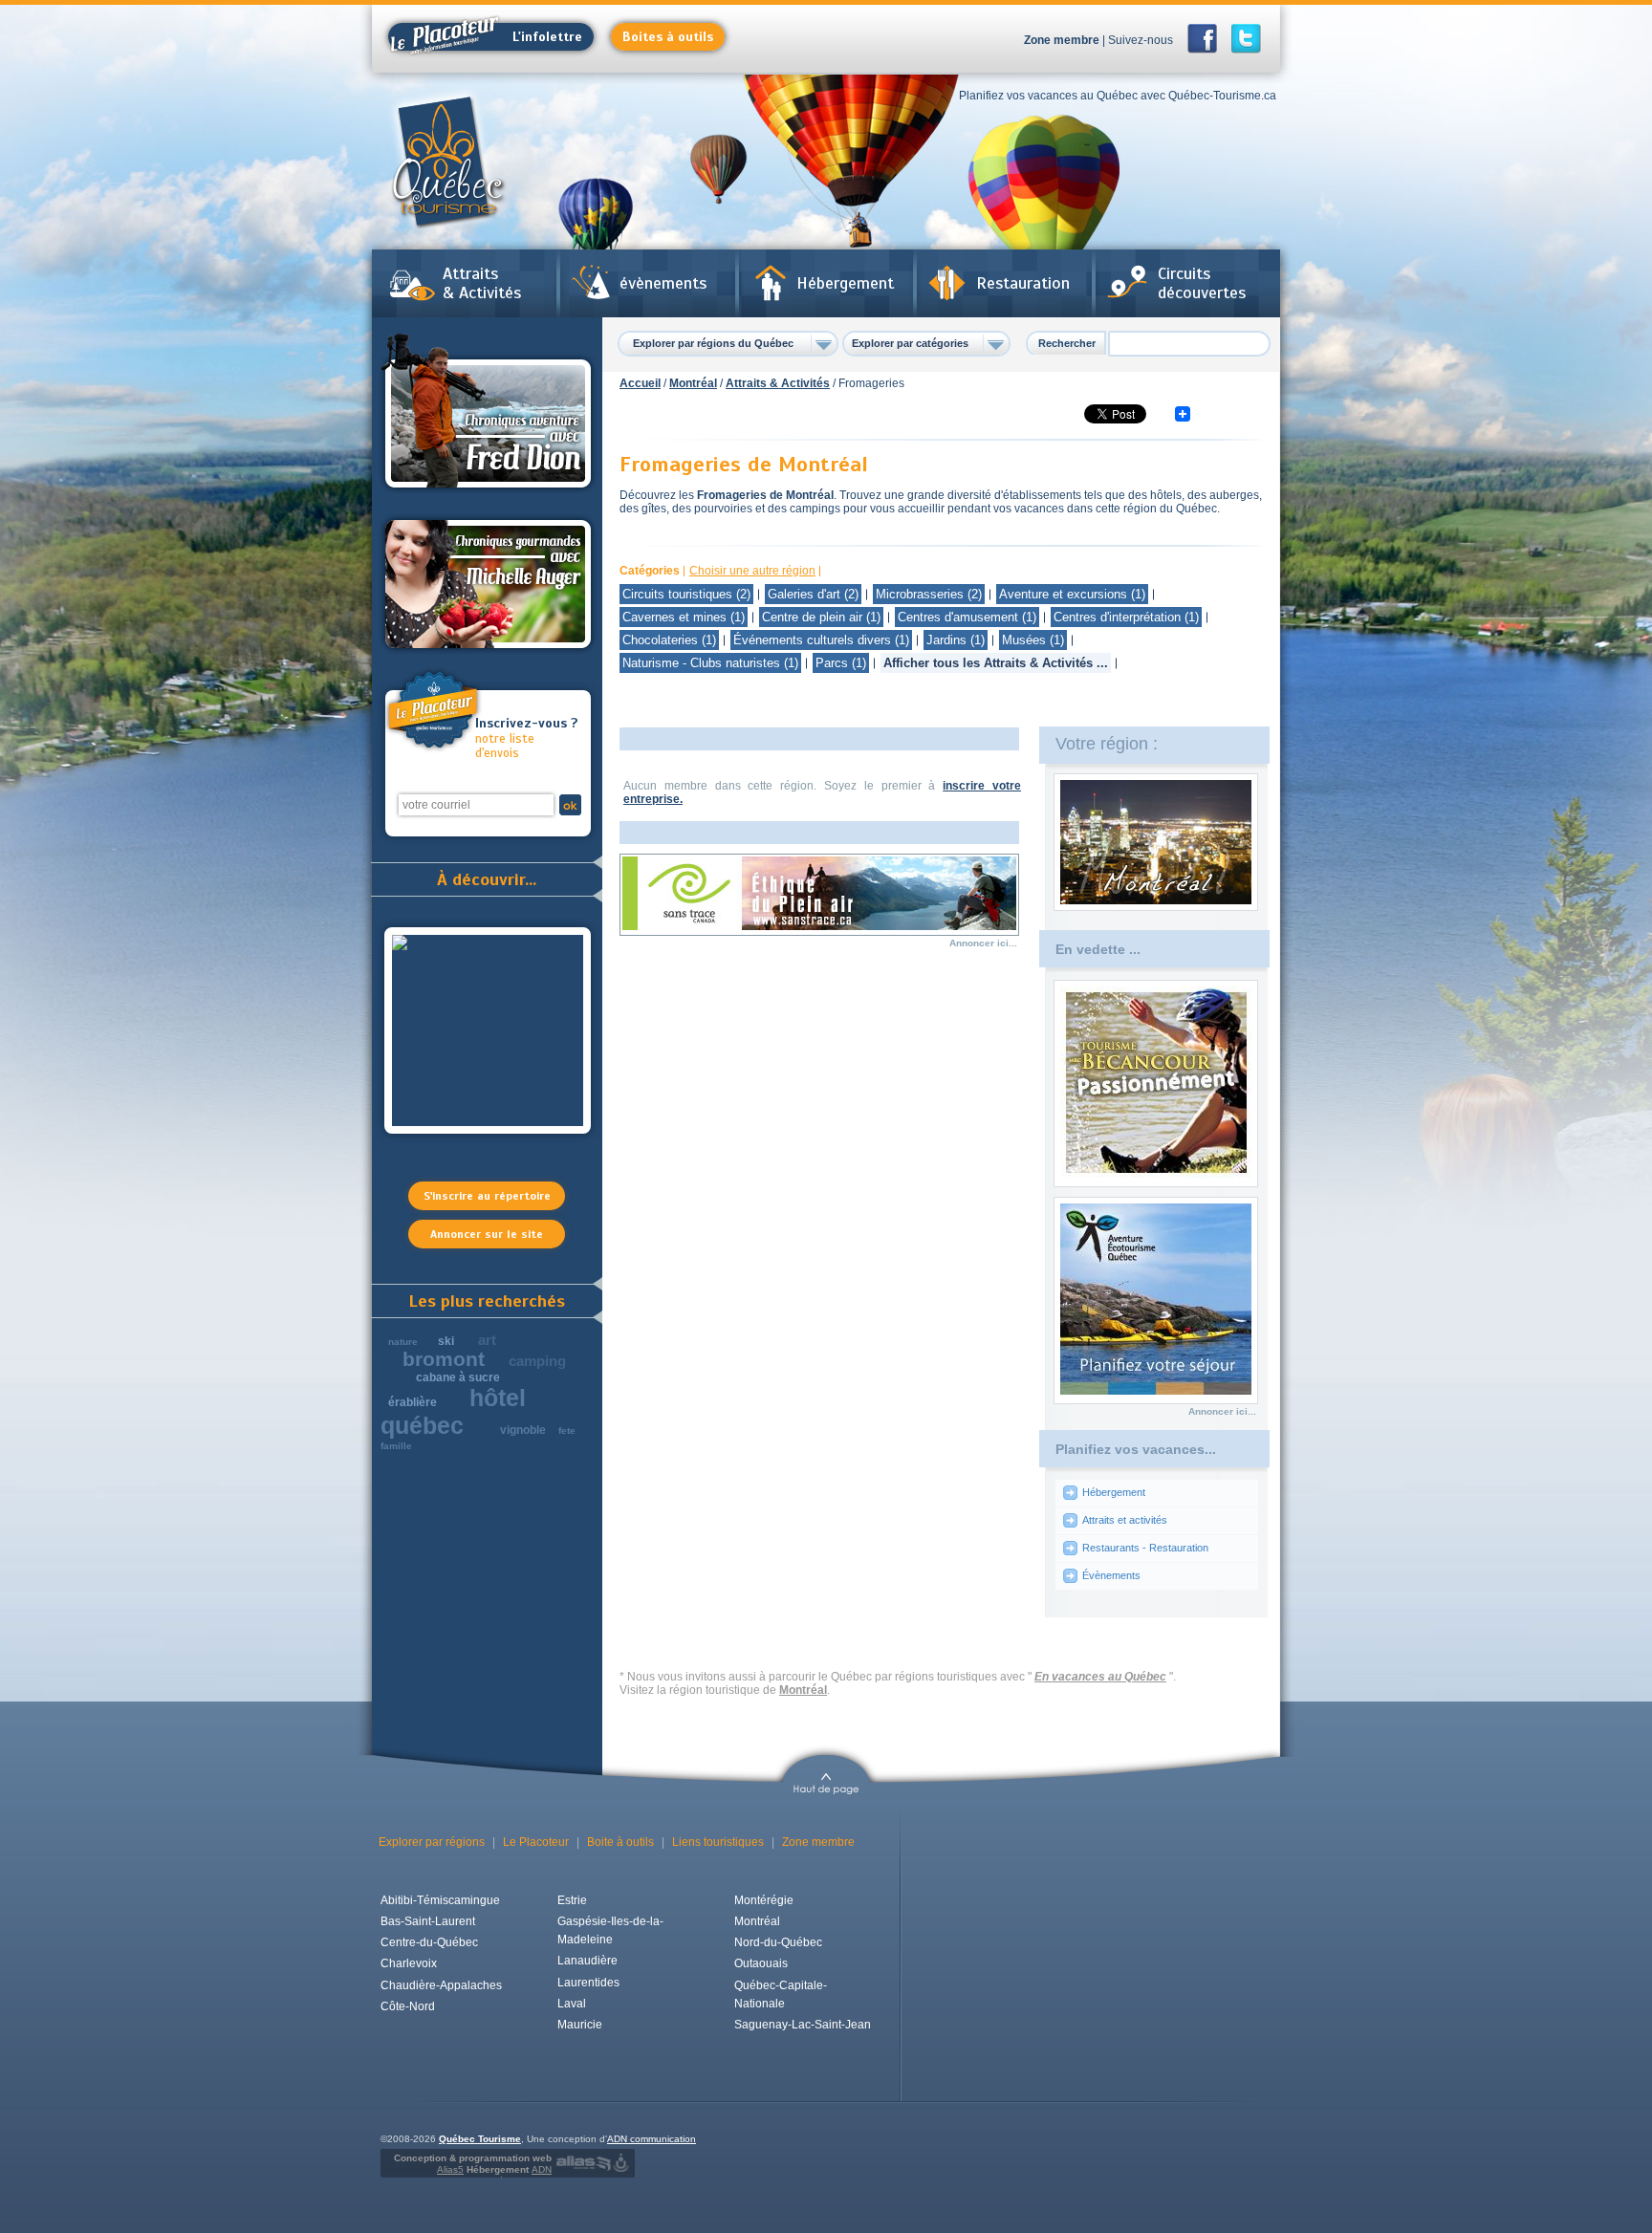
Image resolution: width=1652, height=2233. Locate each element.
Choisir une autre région (752, 571)
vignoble (523, 1430)
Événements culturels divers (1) (821, 640)
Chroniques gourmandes (488, 584)
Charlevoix (409, 1963)
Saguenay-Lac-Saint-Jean (803, 2025)
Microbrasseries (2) (929, 594)
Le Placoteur (536, 1842)
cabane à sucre (458, 1377)
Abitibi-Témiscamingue (440, 1900)
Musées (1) (1033, 640)
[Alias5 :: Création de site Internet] (583, 2163)
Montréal (693, 383)
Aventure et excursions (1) (1072, 594)
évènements (663, 283)
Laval (572, 2004)
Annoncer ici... (983, 943)
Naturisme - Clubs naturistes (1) (710, 663)
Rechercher (1067, 343)
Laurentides (588, 1983)
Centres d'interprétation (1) (1126, 617)
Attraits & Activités (482, 283)
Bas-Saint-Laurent (428, 1921)
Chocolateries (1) (669, 640)
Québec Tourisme (480, 2139)
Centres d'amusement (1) (967, 617)
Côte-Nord (408, 2006)
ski (446, 1341)
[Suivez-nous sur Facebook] (1208, 39)
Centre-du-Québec (429, 1942)
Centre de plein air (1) (821, 617)
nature (403, 1342)
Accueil (640, 383)
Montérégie (764, 1900)
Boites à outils (668, 37)
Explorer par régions (432, 1842)
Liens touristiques (718, 1842)
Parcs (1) (841, 663)
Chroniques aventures (488, 414)
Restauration (1023, 283)
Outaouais (761, 1963)
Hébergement (845, 283)
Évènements (1111, 1575)
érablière (413, 1402)
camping (537, 1361)
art (487, 1340)
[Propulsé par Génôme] (623, 2163)
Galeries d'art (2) (813, 594)
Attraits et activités (1125, 1520)
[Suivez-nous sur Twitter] (1246, 39)
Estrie (572, 1900)
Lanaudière (587, 1961)
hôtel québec (453, 1411)
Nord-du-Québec (778, 1942)
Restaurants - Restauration (1145, 1548)
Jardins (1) (956, 640)
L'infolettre (547, 37)
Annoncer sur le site (487, 1234)
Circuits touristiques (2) (686, 594)
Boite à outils (620, 1842)
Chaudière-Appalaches (441, 1985)
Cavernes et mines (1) (684, 617)
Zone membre (1062, 40)
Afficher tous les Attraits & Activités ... (996, 663)
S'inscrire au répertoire (487, 1196)
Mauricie (580, 2025)
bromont (444, 1359)
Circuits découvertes (1202, 283)
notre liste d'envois (526, 738)
